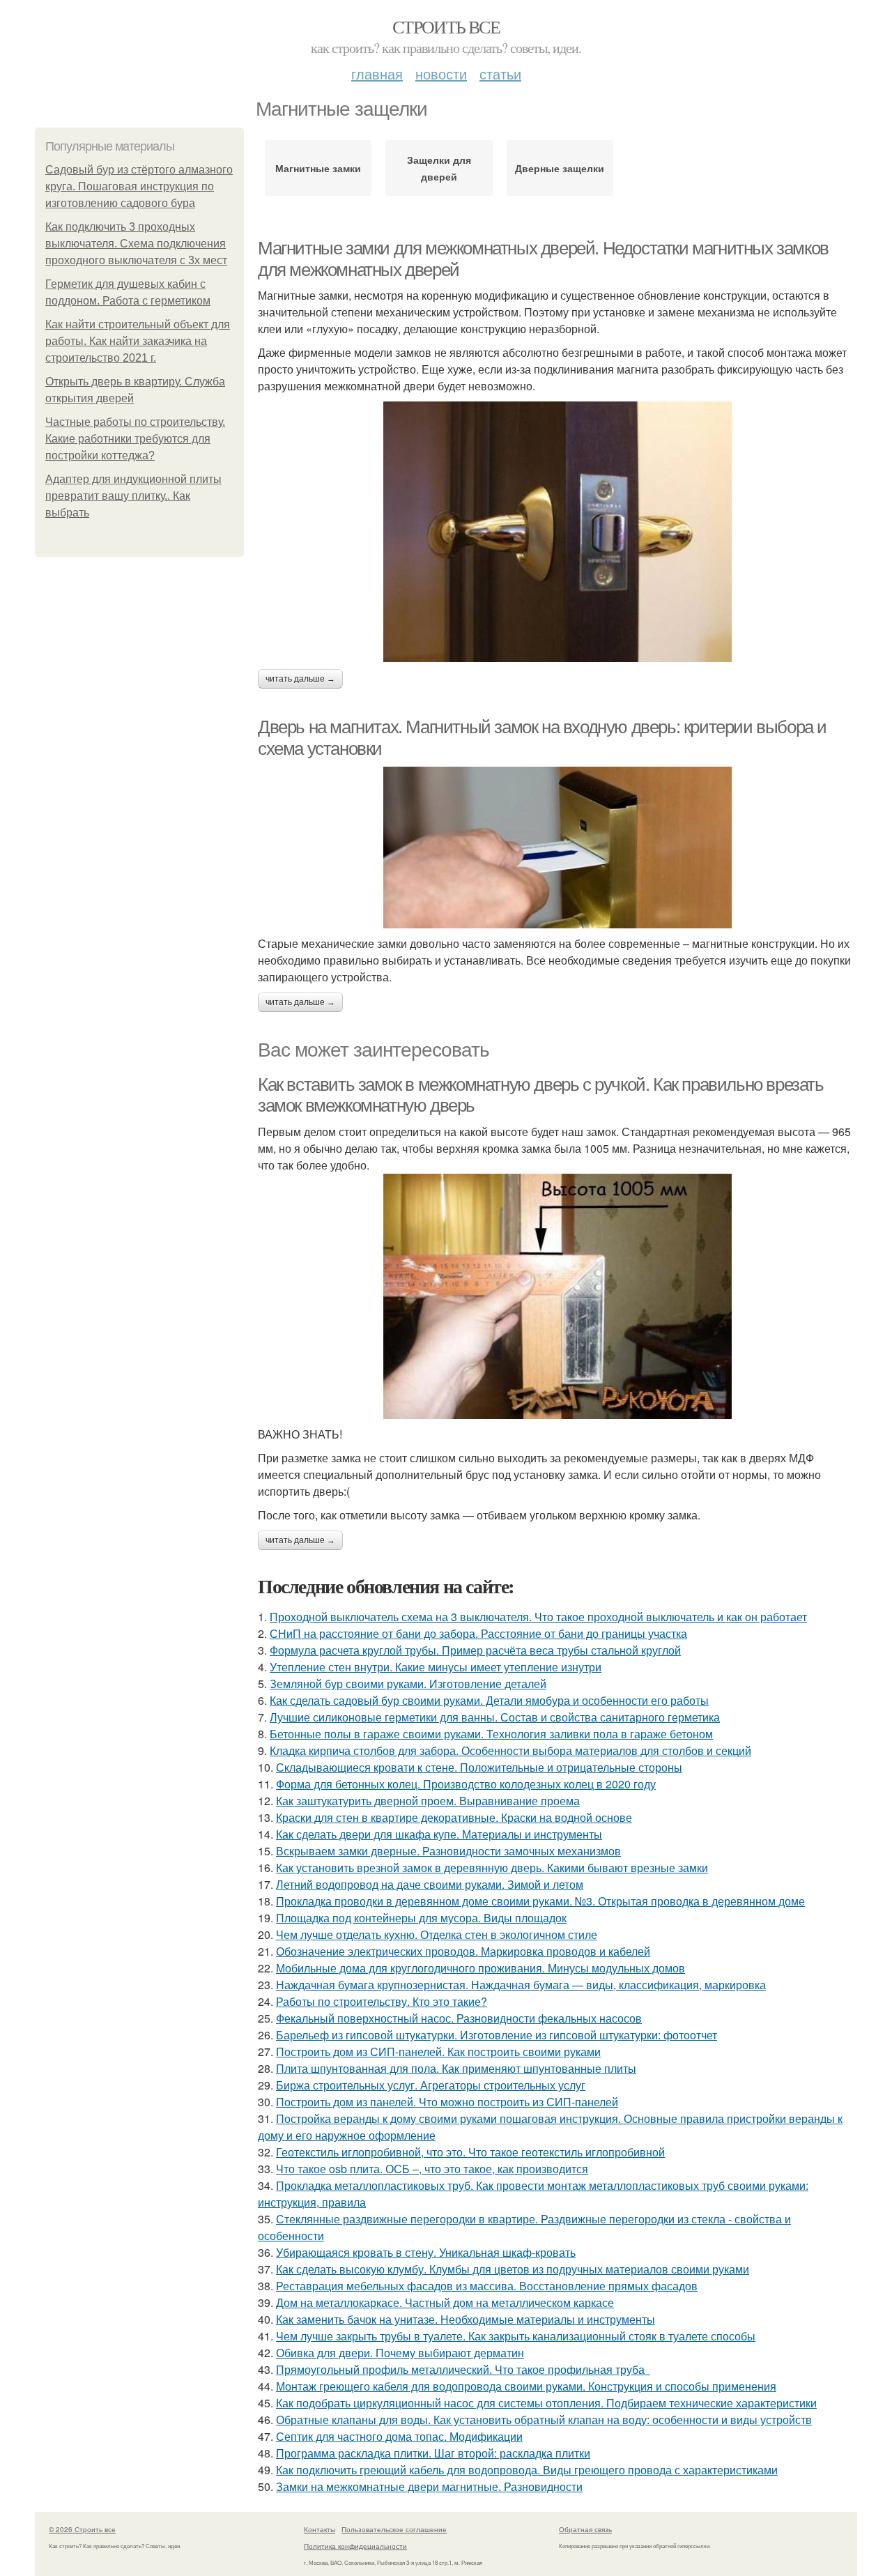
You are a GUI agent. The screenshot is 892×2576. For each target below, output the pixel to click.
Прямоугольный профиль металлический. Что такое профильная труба (463, 2369)
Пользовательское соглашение (394, 2529)
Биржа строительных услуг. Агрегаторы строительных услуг (431, 2085)
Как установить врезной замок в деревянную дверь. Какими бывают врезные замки (492, 1868)
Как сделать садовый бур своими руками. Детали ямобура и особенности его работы (489, 1700)
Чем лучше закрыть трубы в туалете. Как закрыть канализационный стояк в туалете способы (516, 2336)
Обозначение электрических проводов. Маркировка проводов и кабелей (463, 1951)
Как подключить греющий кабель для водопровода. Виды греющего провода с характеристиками (527, 2470)
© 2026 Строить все (82, 2529)
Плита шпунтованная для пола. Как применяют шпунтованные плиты (456, 2068)
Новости (441, 74)
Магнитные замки (318, 168)
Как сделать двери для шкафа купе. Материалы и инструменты (439, 1834)
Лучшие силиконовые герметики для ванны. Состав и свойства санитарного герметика (495, 1717)
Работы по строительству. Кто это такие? (382, 2001)
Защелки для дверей (439, 168)
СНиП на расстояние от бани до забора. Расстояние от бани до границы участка (478, 1633)
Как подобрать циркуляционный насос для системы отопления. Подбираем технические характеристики (546, 2403)
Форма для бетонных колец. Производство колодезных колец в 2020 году (466, 1784)
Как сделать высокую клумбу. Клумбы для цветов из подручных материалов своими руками (513, 2269)
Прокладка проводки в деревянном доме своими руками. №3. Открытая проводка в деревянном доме (540, 1901)
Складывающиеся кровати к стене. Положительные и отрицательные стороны (479, 1767)
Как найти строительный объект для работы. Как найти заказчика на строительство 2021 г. (138, 341)
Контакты (320, 2529)
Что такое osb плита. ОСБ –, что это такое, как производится (432, 2169)
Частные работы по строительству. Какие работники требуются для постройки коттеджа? (135, 439)
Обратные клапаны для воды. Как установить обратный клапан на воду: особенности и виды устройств (544, 2420)
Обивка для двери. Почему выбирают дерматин (400, 2353)
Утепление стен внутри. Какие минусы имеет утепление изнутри (436, 1667)
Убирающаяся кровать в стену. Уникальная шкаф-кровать (426, 2252)
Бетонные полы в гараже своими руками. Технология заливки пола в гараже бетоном (491, 1734)
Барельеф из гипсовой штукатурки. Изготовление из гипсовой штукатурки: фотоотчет (497, 2035)
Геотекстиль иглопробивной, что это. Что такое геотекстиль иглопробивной (470, 2152)
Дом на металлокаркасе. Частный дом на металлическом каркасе (445, 2302)
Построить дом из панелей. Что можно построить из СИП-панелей (447, 2102)
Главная (377, 74)
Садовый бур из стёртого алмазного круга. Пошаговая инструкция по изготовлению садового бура (139, 186)
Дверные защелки (560, 168)
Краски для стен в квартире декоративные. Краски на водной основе (454, 1817)
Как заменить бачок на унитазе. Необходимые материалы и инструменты (466, 2319)
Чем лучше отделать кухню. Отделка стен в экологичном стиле (437, 1934)
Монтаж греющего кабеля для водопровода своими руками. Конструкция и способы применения (526, 2386)
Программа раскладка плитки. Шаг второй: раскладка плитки (433, 2453)
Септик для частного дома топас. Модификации (399, 2436)
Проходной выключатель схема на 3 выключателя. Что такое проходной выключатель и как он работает (538, 1617)
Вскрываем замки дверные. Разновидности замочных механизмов (448, 1851)
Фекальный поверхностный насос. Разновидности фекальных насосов (459, 2018)
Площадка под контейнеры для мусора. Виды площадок (421, 1918)
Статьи (500, 74)
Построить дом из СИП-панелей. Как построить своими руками (438, 2052)
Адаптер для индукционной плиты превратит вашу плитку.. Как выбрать (133, 496)
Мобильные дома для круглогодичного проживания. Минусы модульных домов (480, 1968)
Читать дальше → (300, 679)
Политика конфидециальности (355, 2546)
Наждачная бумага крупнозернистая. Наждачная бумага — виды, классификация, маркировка (521, 1985)
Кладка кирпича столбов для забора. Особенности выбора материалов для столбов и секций (510, 1750)
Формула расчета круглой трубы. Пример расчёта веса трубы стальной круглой (475, 1650)
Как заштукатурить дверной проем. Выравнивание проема (428, 1801)
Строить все (446, 26)
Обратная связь (585, 2529)
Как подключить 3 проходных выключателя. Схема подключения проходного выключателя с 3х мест (136, 244)
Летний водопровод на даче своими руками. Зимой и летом (430, 1884)
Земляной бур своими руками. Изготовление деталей (408, 1684)
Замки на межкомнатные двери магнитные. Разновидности (429, 2486)
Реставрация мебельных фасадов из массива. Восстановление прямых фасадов (487, 2286)
